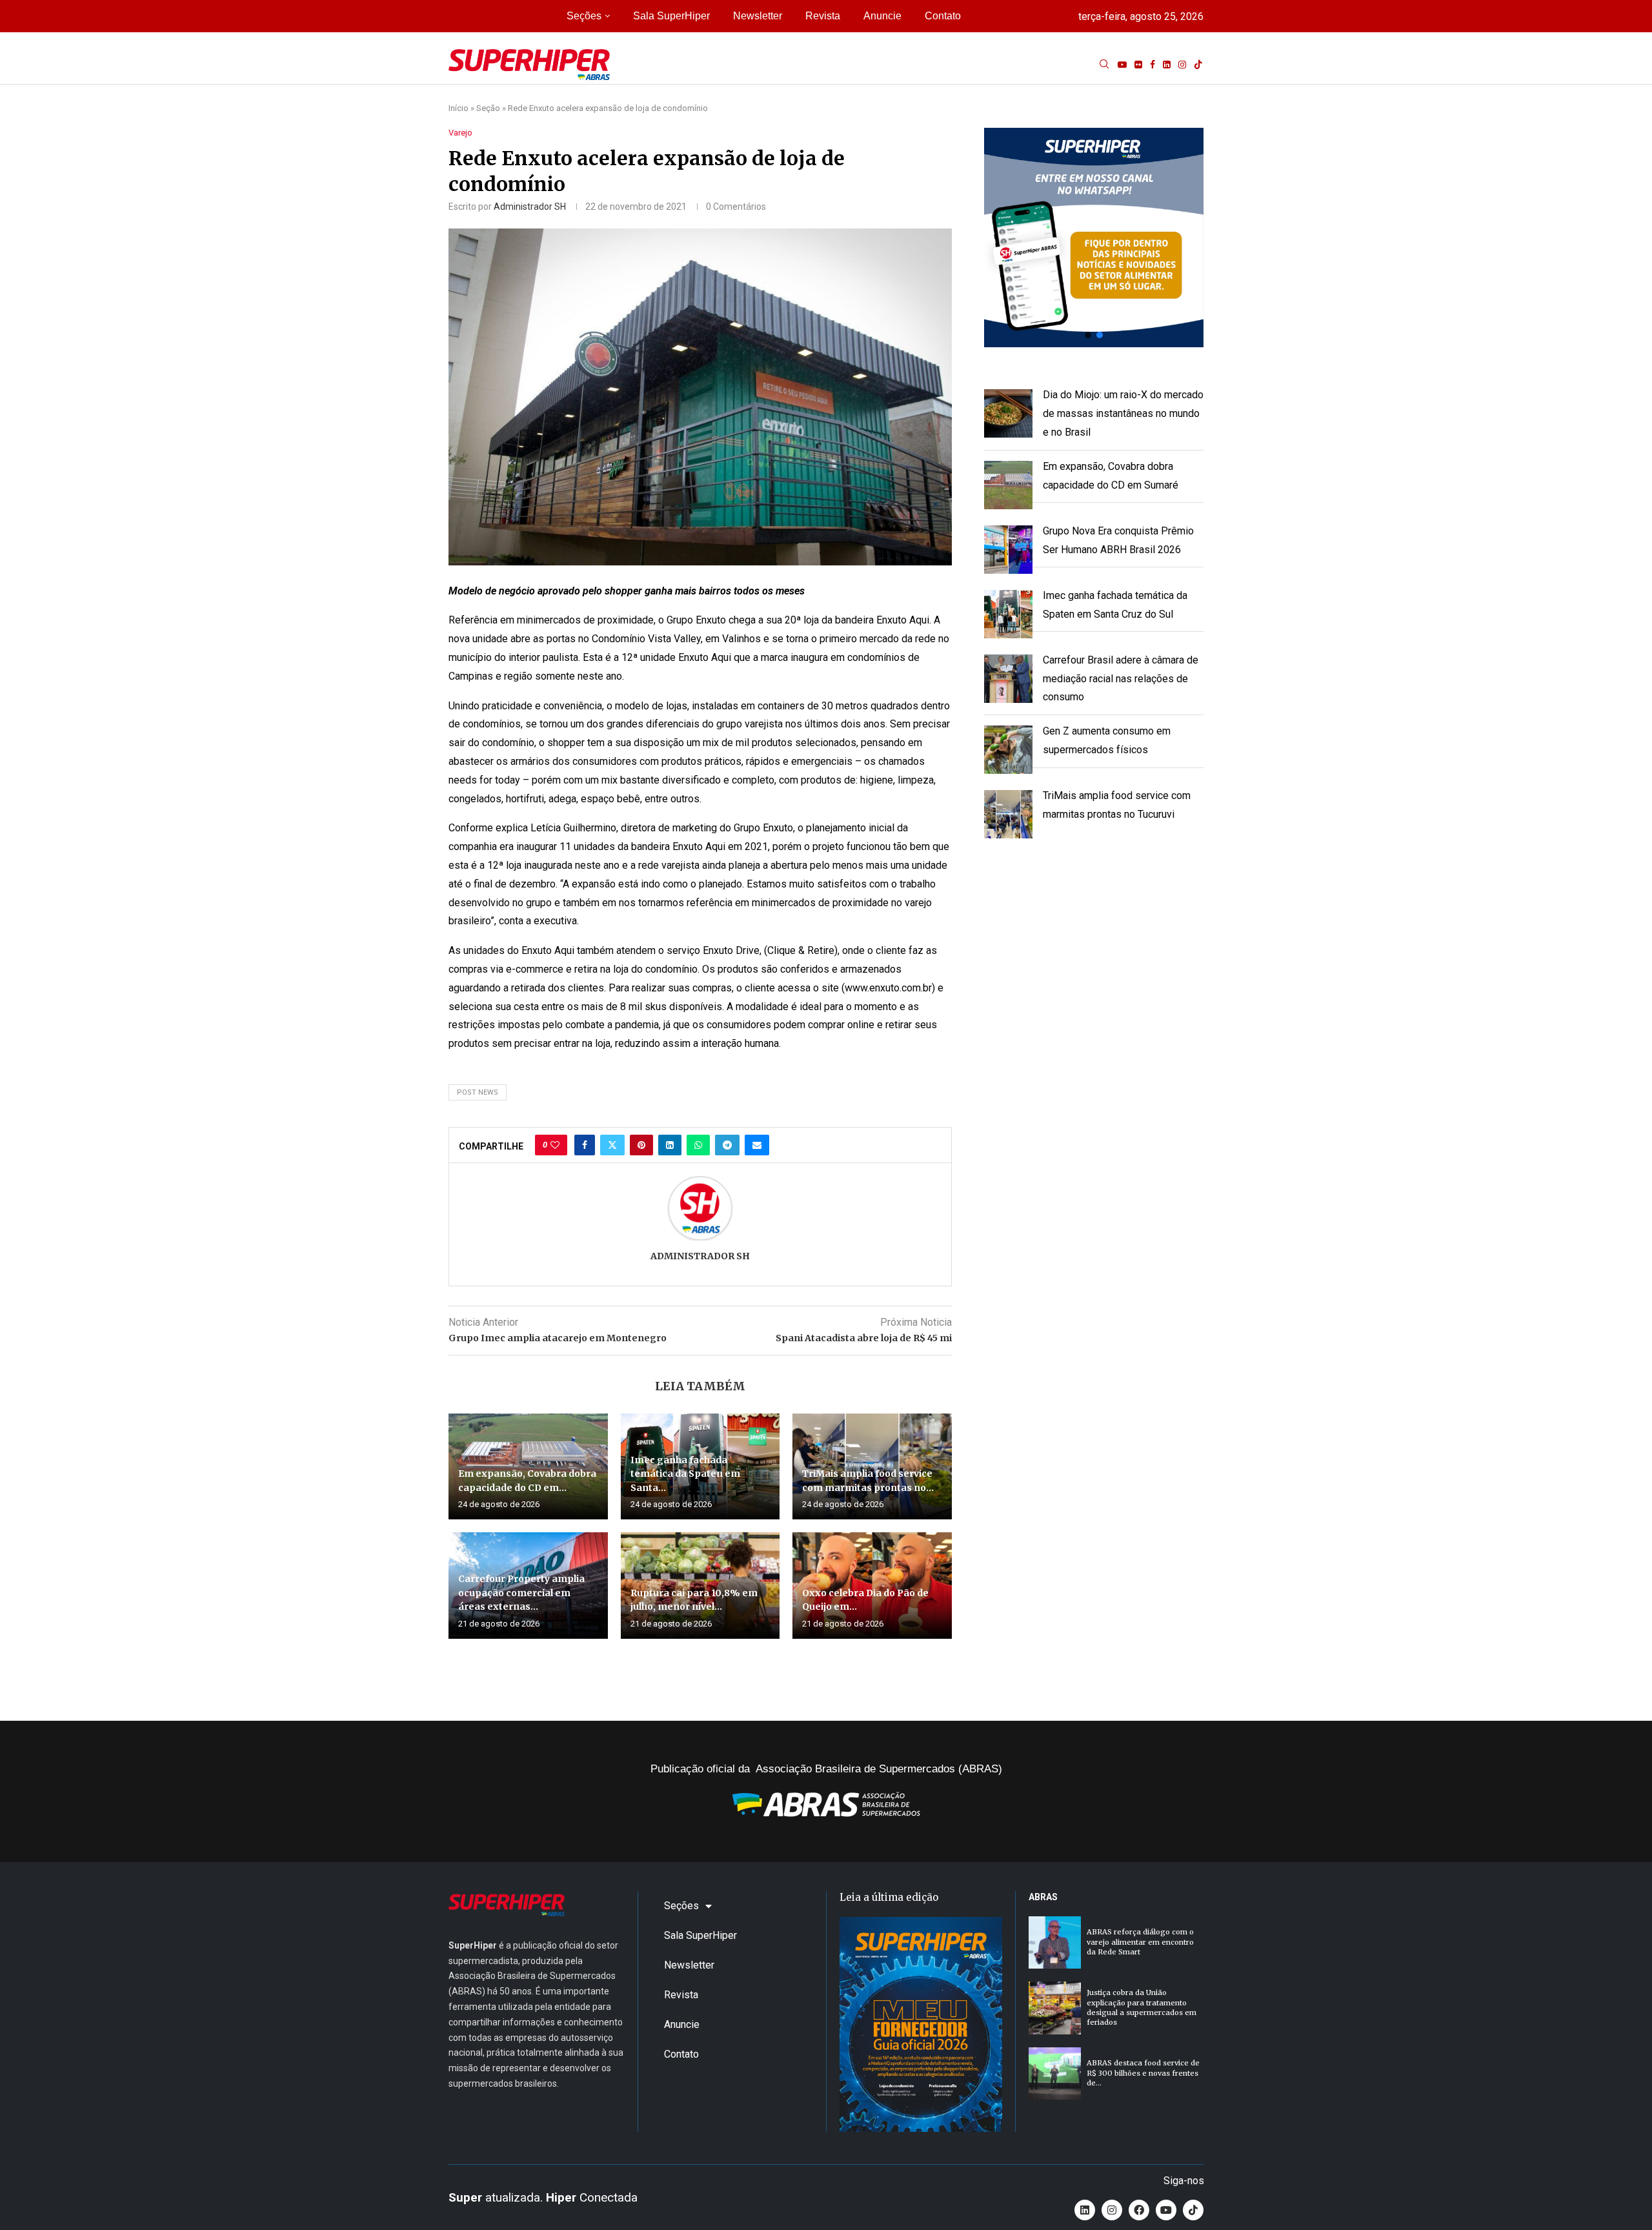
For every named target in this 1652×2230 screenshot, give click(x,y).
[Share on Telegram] (727, 1145)
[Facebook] (1153, 65)
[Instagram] (1182, 65)
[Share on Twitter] (612, 1145)
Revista (823, 16)
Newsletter (758, 16)
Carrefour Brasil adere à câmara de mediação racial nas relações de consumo (1121, 679)
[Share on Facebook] (585, 1145)
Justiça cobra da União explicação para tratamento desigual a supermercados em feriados (1142, 2007)
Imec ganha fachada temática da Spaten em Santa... (685, 1474)
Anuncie (882, 16)
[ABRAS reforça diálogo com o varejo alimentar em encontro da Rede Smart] (1055, 1942)
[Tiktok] (1198, 65)
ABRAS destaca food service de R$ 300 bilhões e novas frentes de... (1143, 2073)
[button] (1094, 238)
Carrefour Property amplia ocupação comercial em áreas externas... (521, 1593)
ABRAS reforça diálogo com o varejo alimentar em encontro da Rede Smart (1140, 1942)
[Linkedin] (1167, 65)
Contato (943, 16)
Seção (488, 108)
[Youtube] (1122, 65)
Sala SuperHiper (671, 16)
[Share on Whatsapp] (698, 1145)
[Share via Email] (757, 1145)
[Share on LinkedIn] (670, 1145)
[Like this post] (555, 1145)
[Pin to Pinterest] (641, 1145)
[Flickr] (1138, 65)
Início (458, 108)
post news (478, 1092)
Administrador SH (530, 207)
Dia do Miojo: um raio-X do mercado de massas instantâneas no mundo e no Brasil (1123, 413)
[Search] (1104, 65)
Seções (584, 16)
